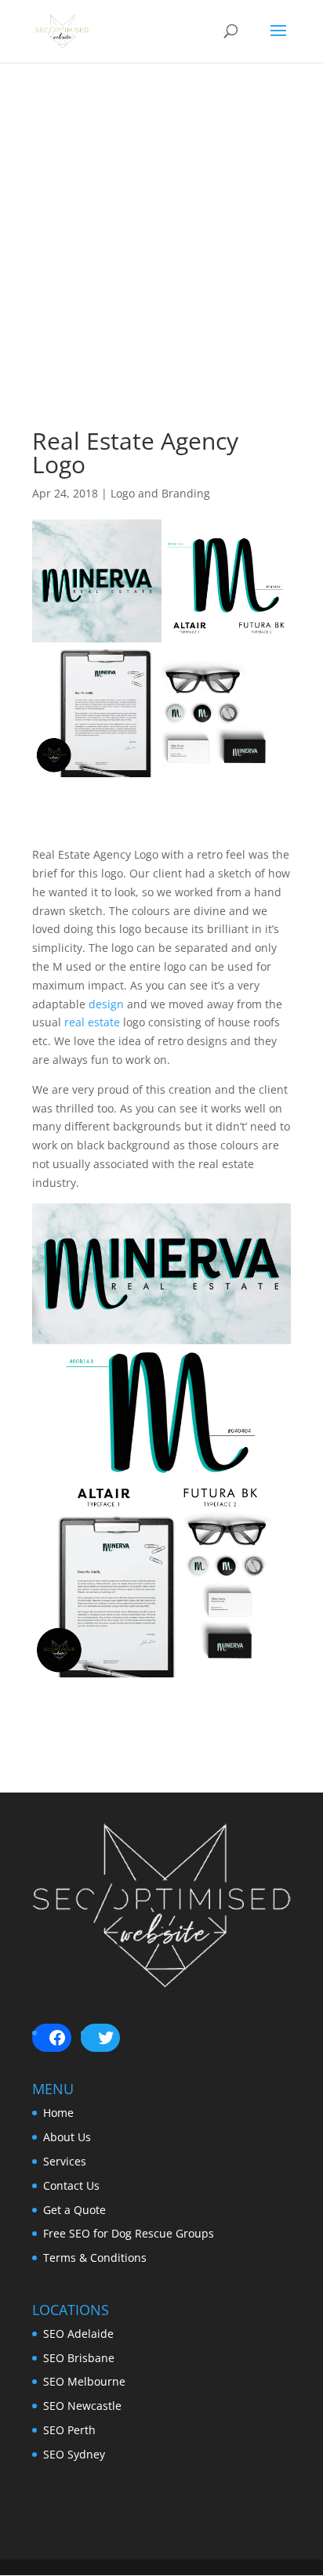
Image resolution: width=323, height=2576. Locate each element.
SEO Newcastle (82, 2406)
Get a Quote (74, 2210)
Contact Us (71, 2185)
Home (58, 2113)
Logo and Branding (160, 493)
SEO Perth (69, 2430)
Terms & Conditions (95, 2258)
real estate (92, 1022)
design (106, 1004)
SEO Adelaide (78, 2334)
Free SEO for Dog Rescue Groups (129, 2233)
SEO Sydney (74, 2454)
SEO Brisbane (79, 2358)
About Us (67, 2137)
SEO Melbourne (84, 2381)
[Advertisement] (161, 268)
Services (65, 2161)
